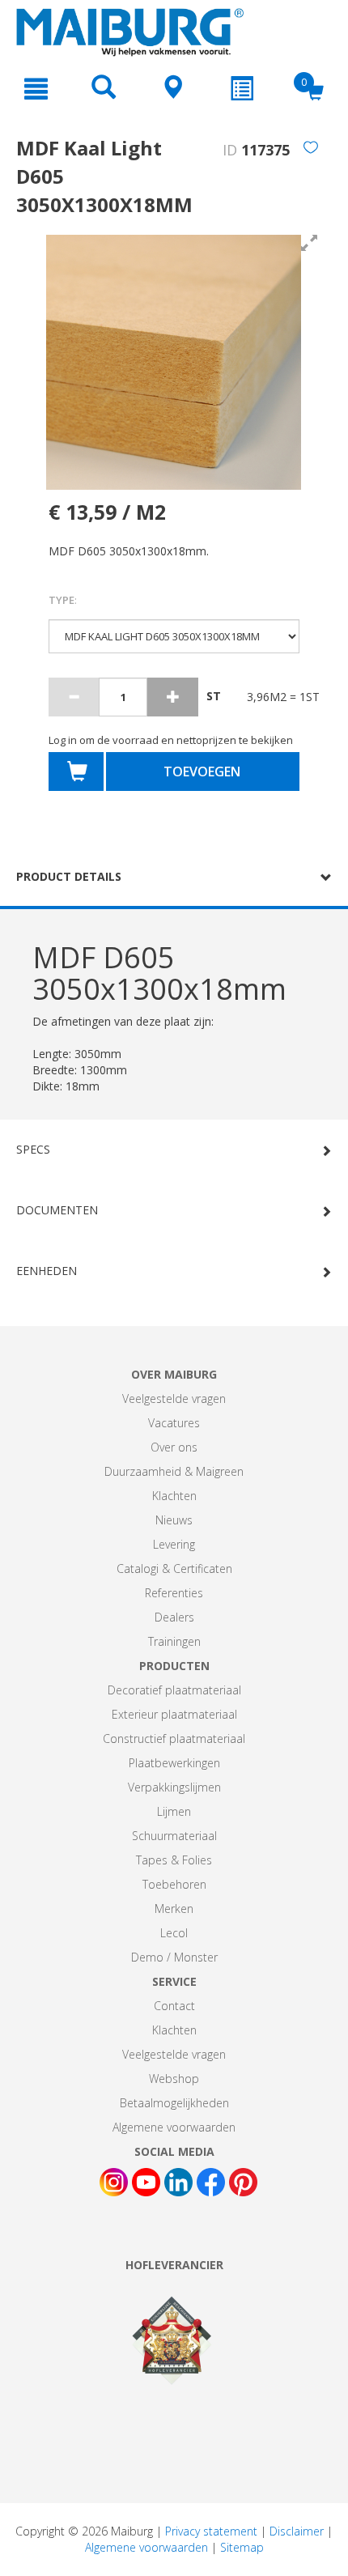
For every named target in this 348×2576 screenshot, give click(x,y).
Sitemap (242, 2547)
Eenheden (47, 1271)
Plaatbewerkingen (174, 1763)
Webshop (174, 2079)
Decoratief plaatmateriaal (174, 1690)
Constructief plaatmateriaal (174, 1739)
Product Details (69, 876)
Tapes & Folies (174, 1860)
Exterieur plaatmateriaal (174, 1714)
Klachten (174, 1496)
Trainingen (174, 1641)
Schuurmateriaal (174, 1836)
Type (63, 600)
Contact (174, 2006)
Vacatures (174, 1423)
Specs (33, 1149)
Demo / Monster (174, 1957)
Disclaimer (297, 2531)
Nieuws (174, 1520)
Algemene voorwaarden (174, 2127)
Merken (174, 1909)
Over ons (174, 1447)
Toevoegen (202, 772)
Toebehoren (174, 1884)
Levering (174, 1544)
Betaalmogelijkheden (174, 2103)
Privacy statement (211, 2531)
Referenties (174, 1593)
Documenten (57, 1210)
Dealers (174, 1617)
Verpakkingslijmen (174, 1787)
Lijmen (174, 1811)
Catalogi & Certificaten (174, 1569)
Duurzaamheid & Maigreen (174, 1471)
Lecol (174, 1933)
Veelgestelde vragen (174, 1399)
